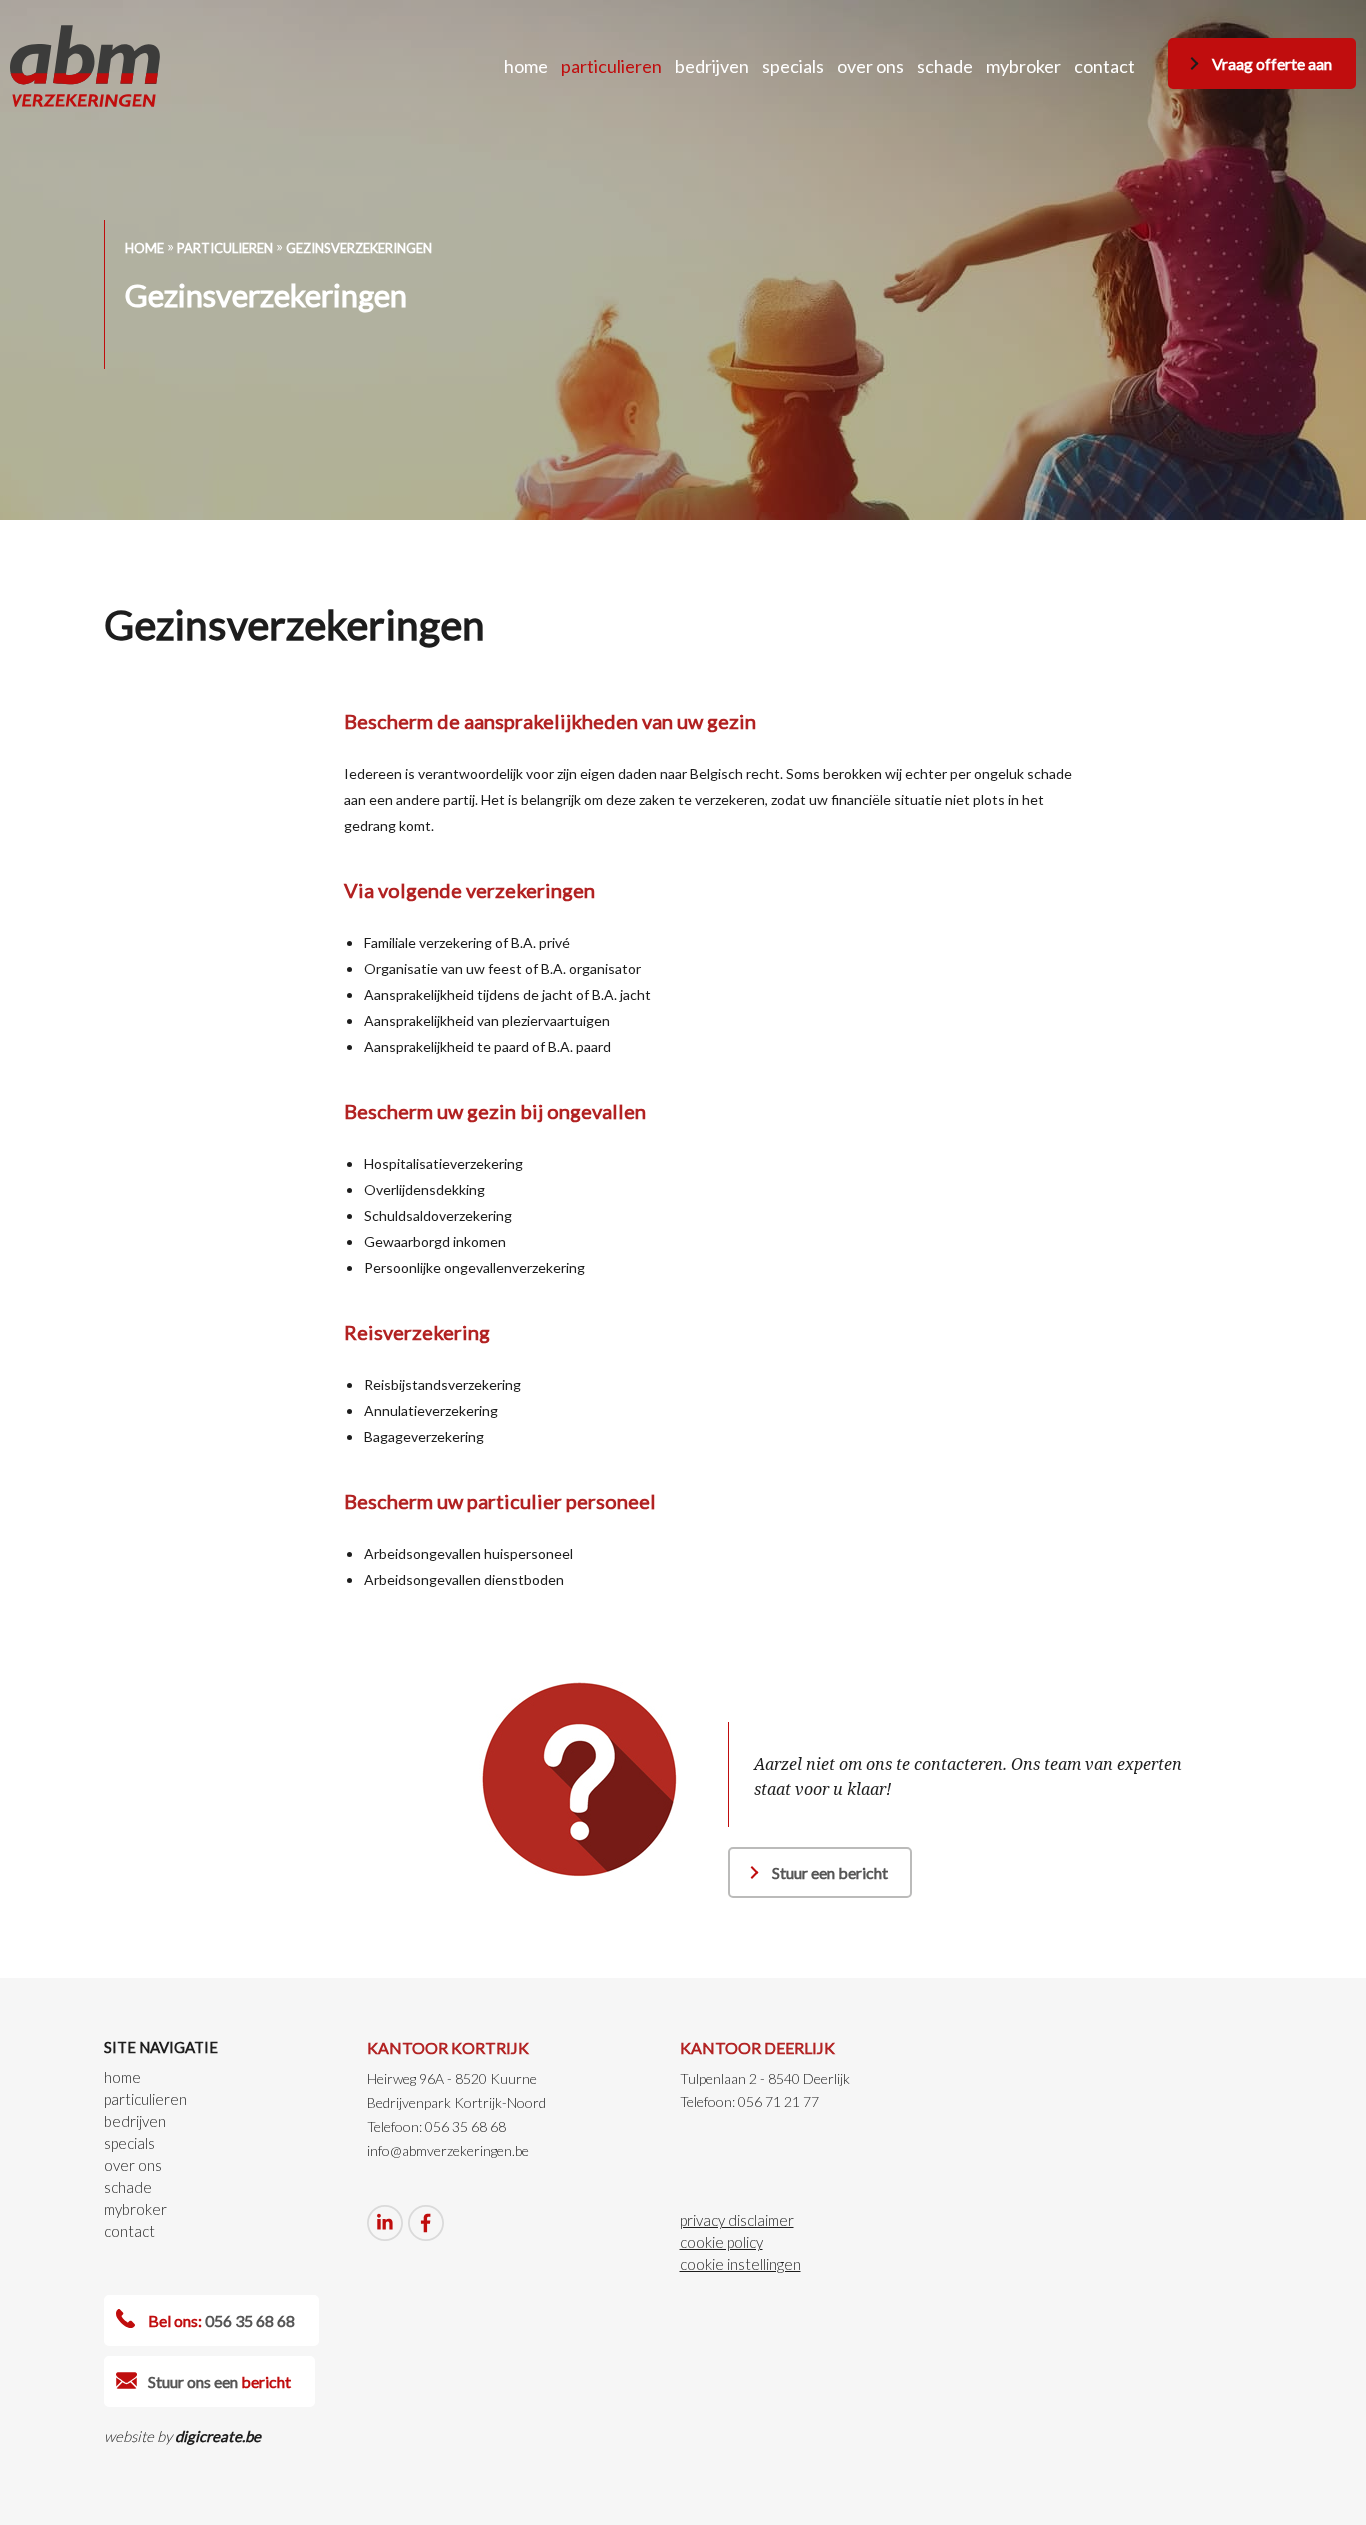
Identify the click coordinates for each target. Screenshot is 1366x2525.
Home (526, 66)
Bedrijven (712, 66)
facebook (426, 2223)
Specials (793, 66)
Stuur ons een (219, 2381)
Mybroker (1023, 66)
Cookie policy (721, 2242)
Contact (1104, 66)
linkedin (385, 2223)
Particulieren (611, 66)
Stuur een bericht (830, 1872)
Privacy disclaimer (737, 2220)
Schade (945, 66)
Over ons (870, 66)
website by (182, 2436)
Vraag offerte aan (1272, 63)
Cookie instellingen (740, 2264)
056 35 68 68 (221, 2320)
